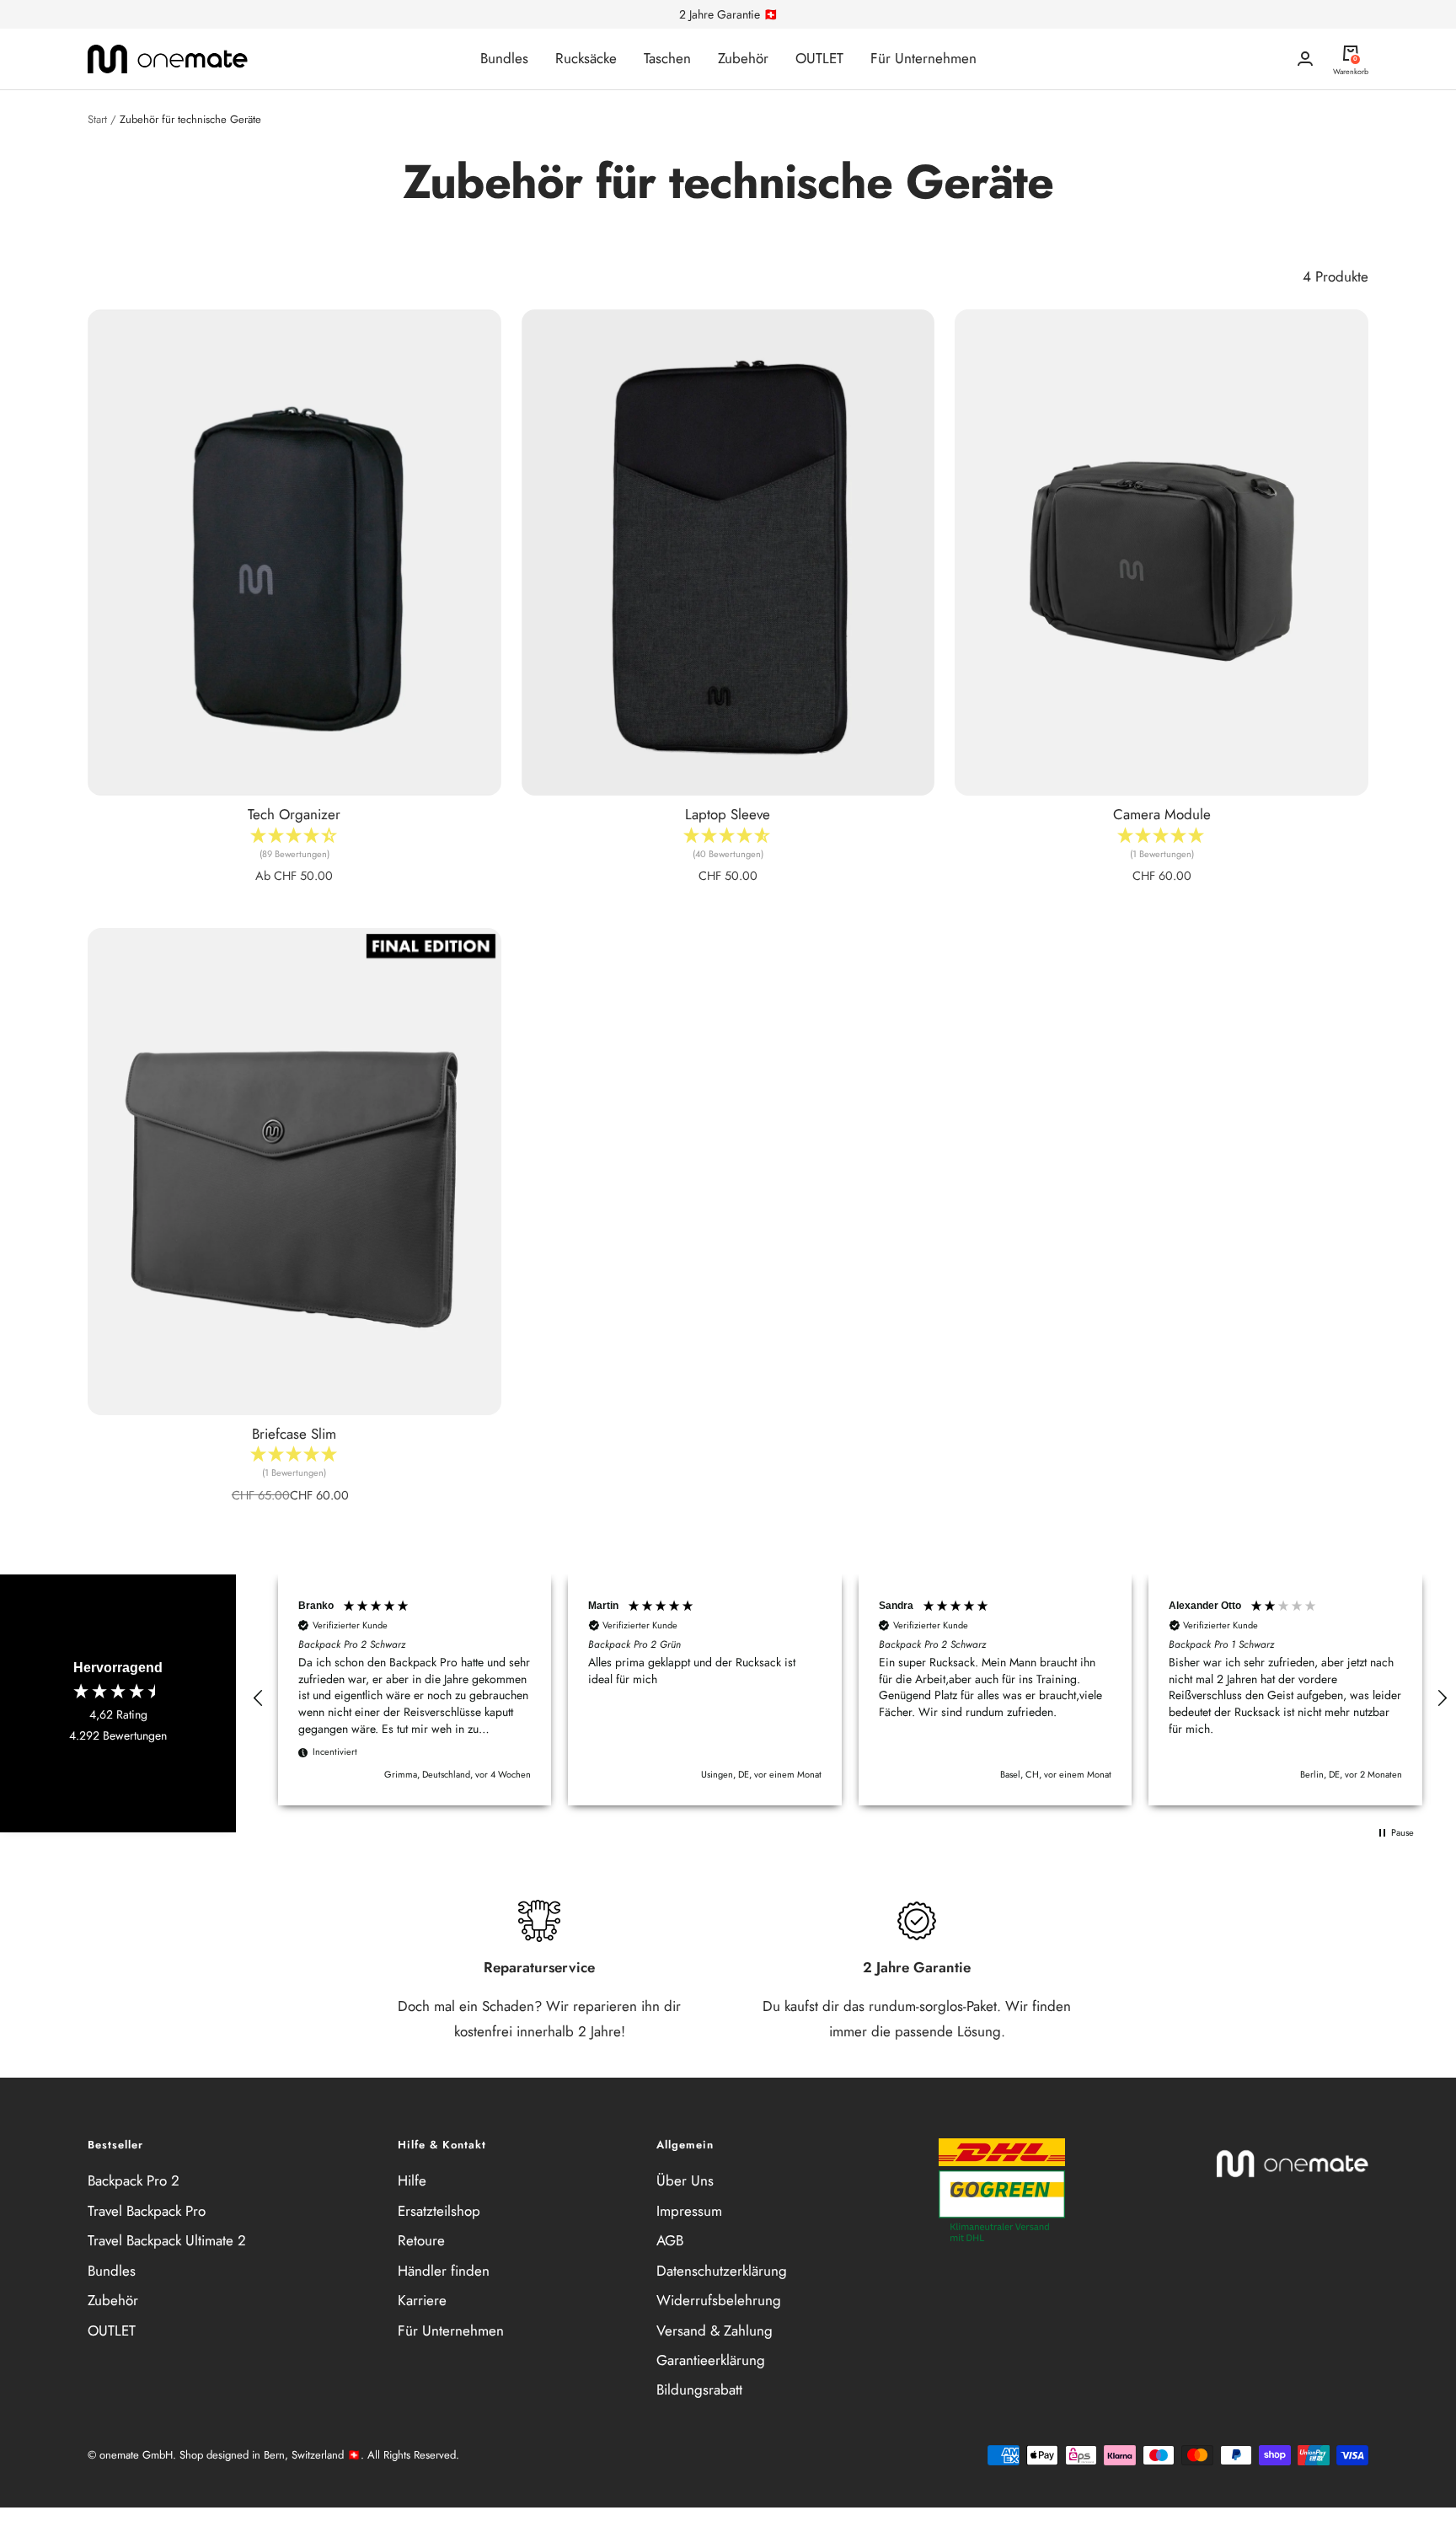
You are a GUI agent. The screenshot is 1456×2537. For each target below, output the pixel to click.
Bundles (504, 58)
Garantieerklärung (711, 2360)
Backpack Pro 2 (134, 2180)
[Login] (1305, 59)
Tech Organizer (294, 814)
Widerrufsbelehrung (719, 2300)
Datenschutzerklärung (722, 2271)
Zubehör (743, 58)
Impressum (689, 2211)
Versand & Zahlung (715, 2330)
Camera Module (1162, 814)
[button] (259, 1698)
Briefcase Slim (294, 1434)
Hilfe (412, 2180)
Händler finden (444, 2271)
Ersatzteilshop (439, 2211)
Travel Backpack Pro (147, 2211)
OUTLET (819, 58)
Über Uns (685, 2180)
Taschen (667, 58)
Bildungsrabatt (699, 2389)
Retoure (421, 2240)
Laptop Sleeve (728, 814)
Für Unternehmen (923, 58)
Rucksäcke (586, 58)
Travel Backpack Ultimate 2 (167, 2240)
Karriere (422, 2300)
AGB (670, 2240)
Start (97, 119)
